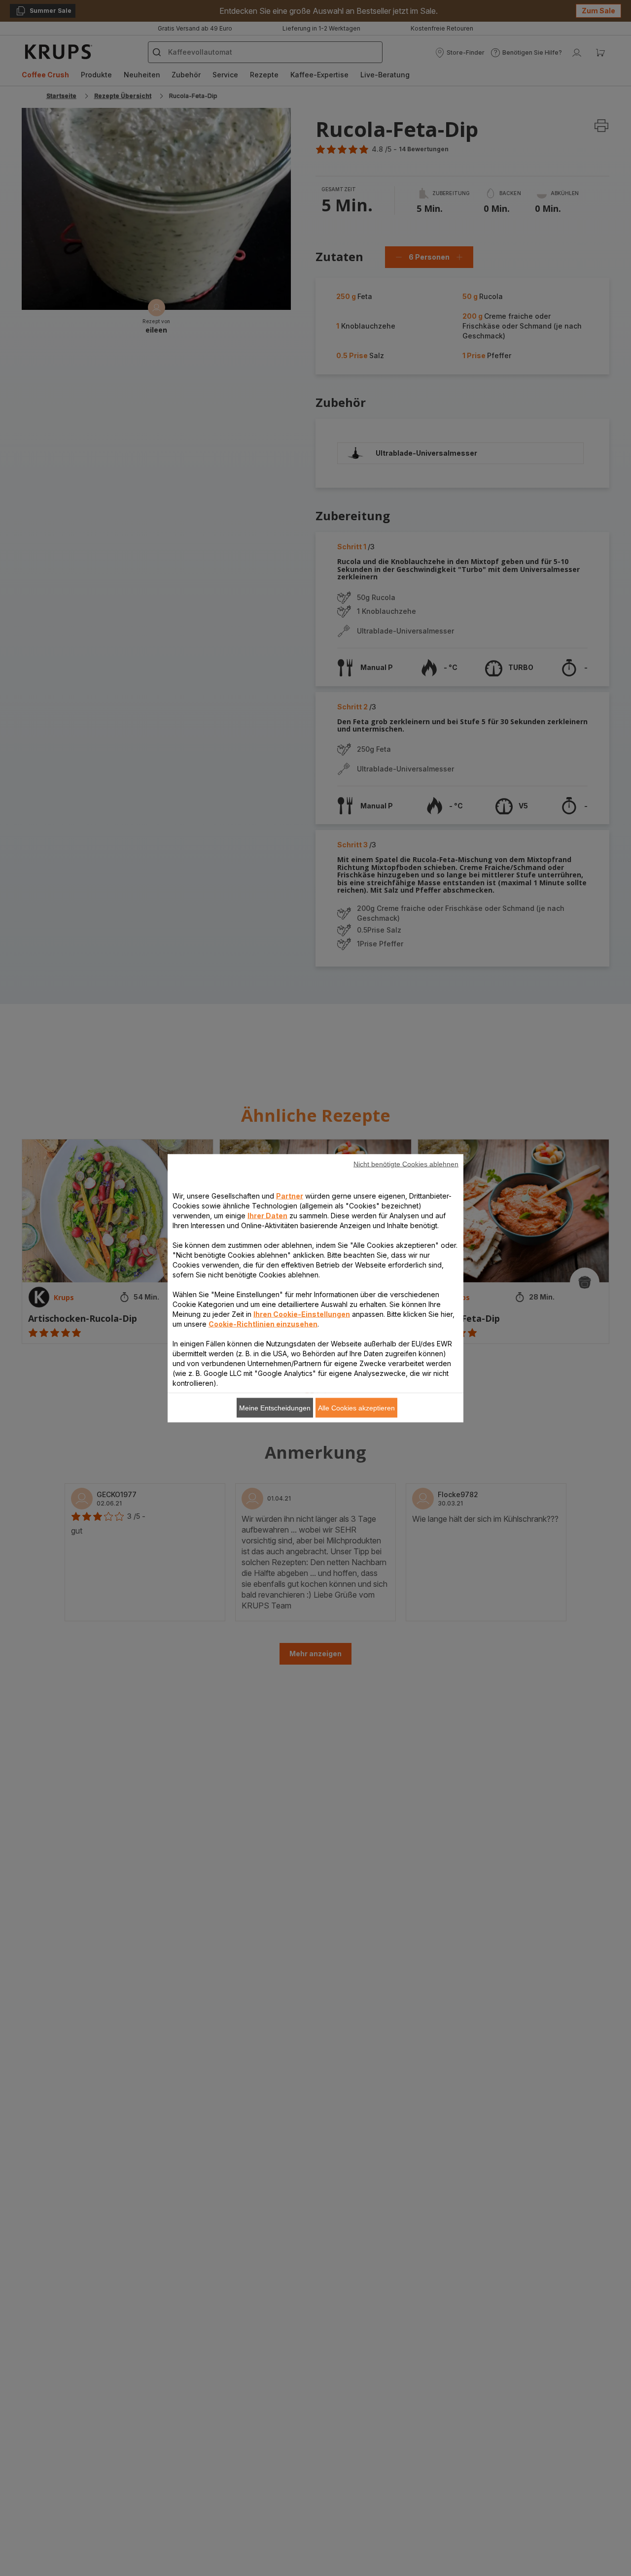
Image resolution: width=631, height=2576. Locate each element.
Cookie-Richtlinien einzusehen (263, 1323)
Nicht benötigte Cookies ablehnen (406, 1164)
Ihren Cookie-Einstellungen (302, 1314)
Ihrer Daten (267, 1215)
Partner (290, 1195)
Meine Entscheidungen (275, 1407)
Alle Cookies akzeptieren (356, 1407)
